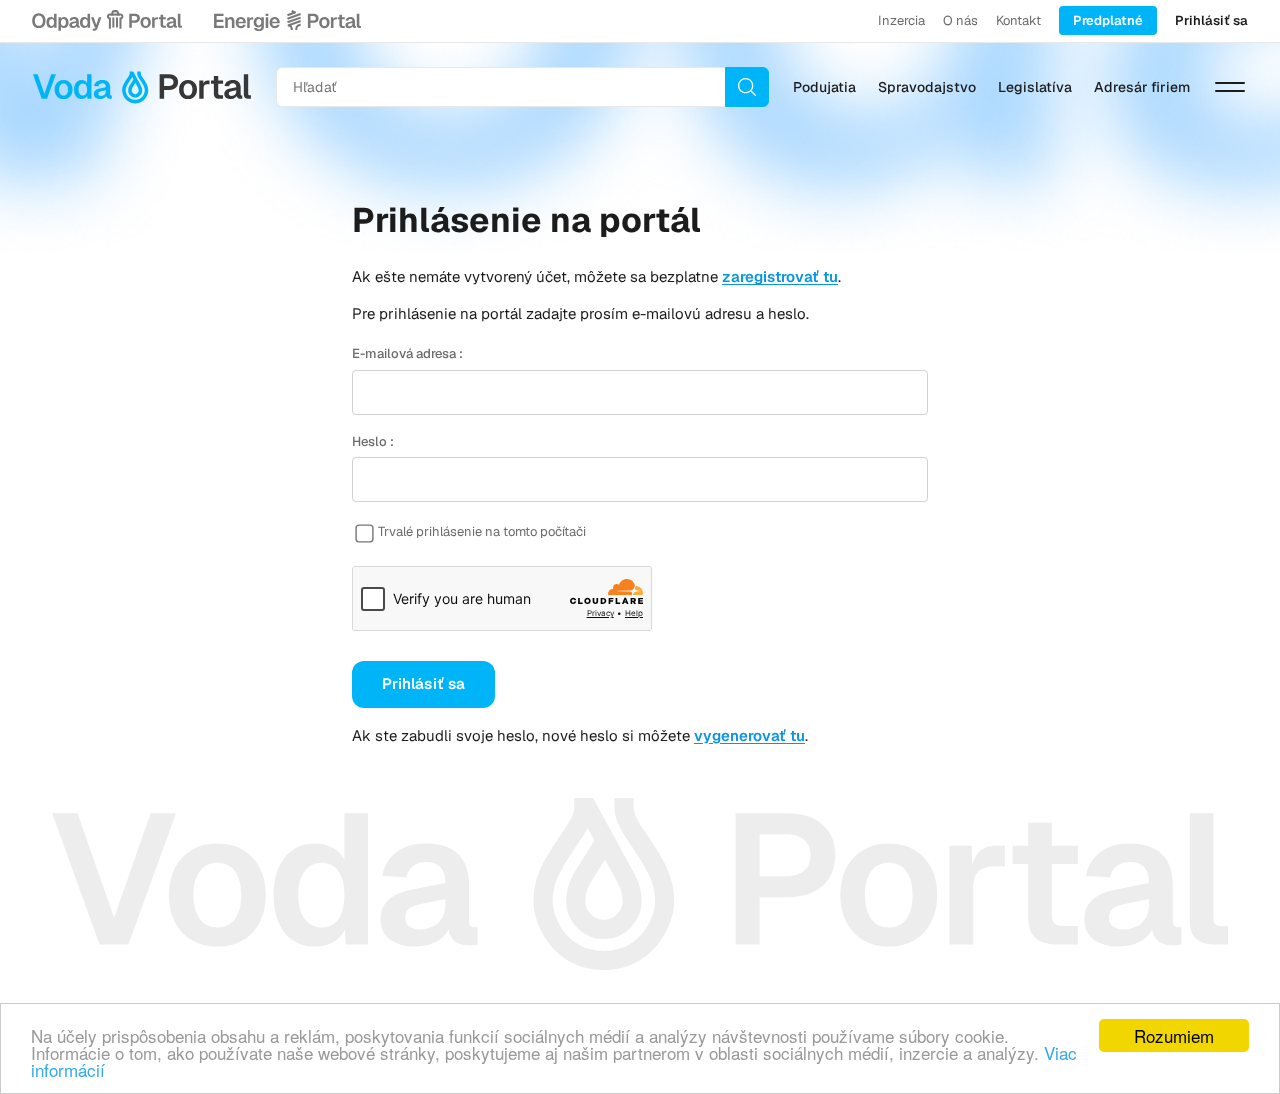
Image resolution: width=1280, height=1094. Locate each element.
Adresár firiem (1142, 87)
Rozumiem (1174, 1035)
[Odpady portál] (107, 21)
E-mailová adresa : (407, 353)
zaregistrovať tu (780, 276)
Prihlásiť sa (1211, 20)
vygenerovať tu (749, 735)
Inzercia (901, 20)
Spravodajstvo (927, 87)
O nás (960, 20)
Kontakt (1018, 20)
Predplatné (1108, 20)
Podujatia (824, 87)
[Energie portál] (287, 21)
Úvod (142, 87)
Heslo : (373, 441)
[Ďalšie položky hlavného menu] (1230, 87)
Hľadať (747, 87)
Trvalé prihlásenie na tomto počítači (482, 531)
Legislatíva (1035, 87)
